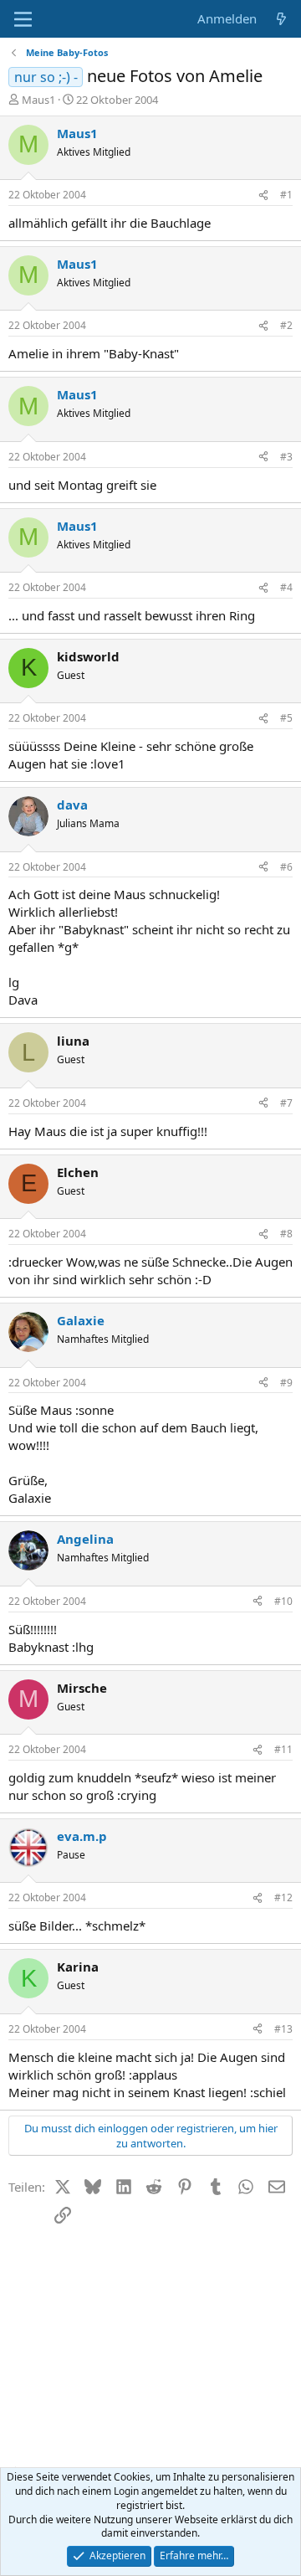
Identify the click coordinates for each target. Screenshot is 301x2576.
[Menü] (23, 19)
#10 (283, 1601)
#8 (286, 1234)
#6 (286, 867)
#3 (286, 457)
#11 (283, 1749)
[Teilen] (263, 195)
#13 (283, 2029)
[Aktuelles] (281, 19)
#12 (283, 1897)
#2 (286, 325)
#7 (286, 1103)
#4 (286, 587)
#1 (286, 195)
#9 (286, 1383)
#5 (286, 718)
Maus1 (38, 100)
